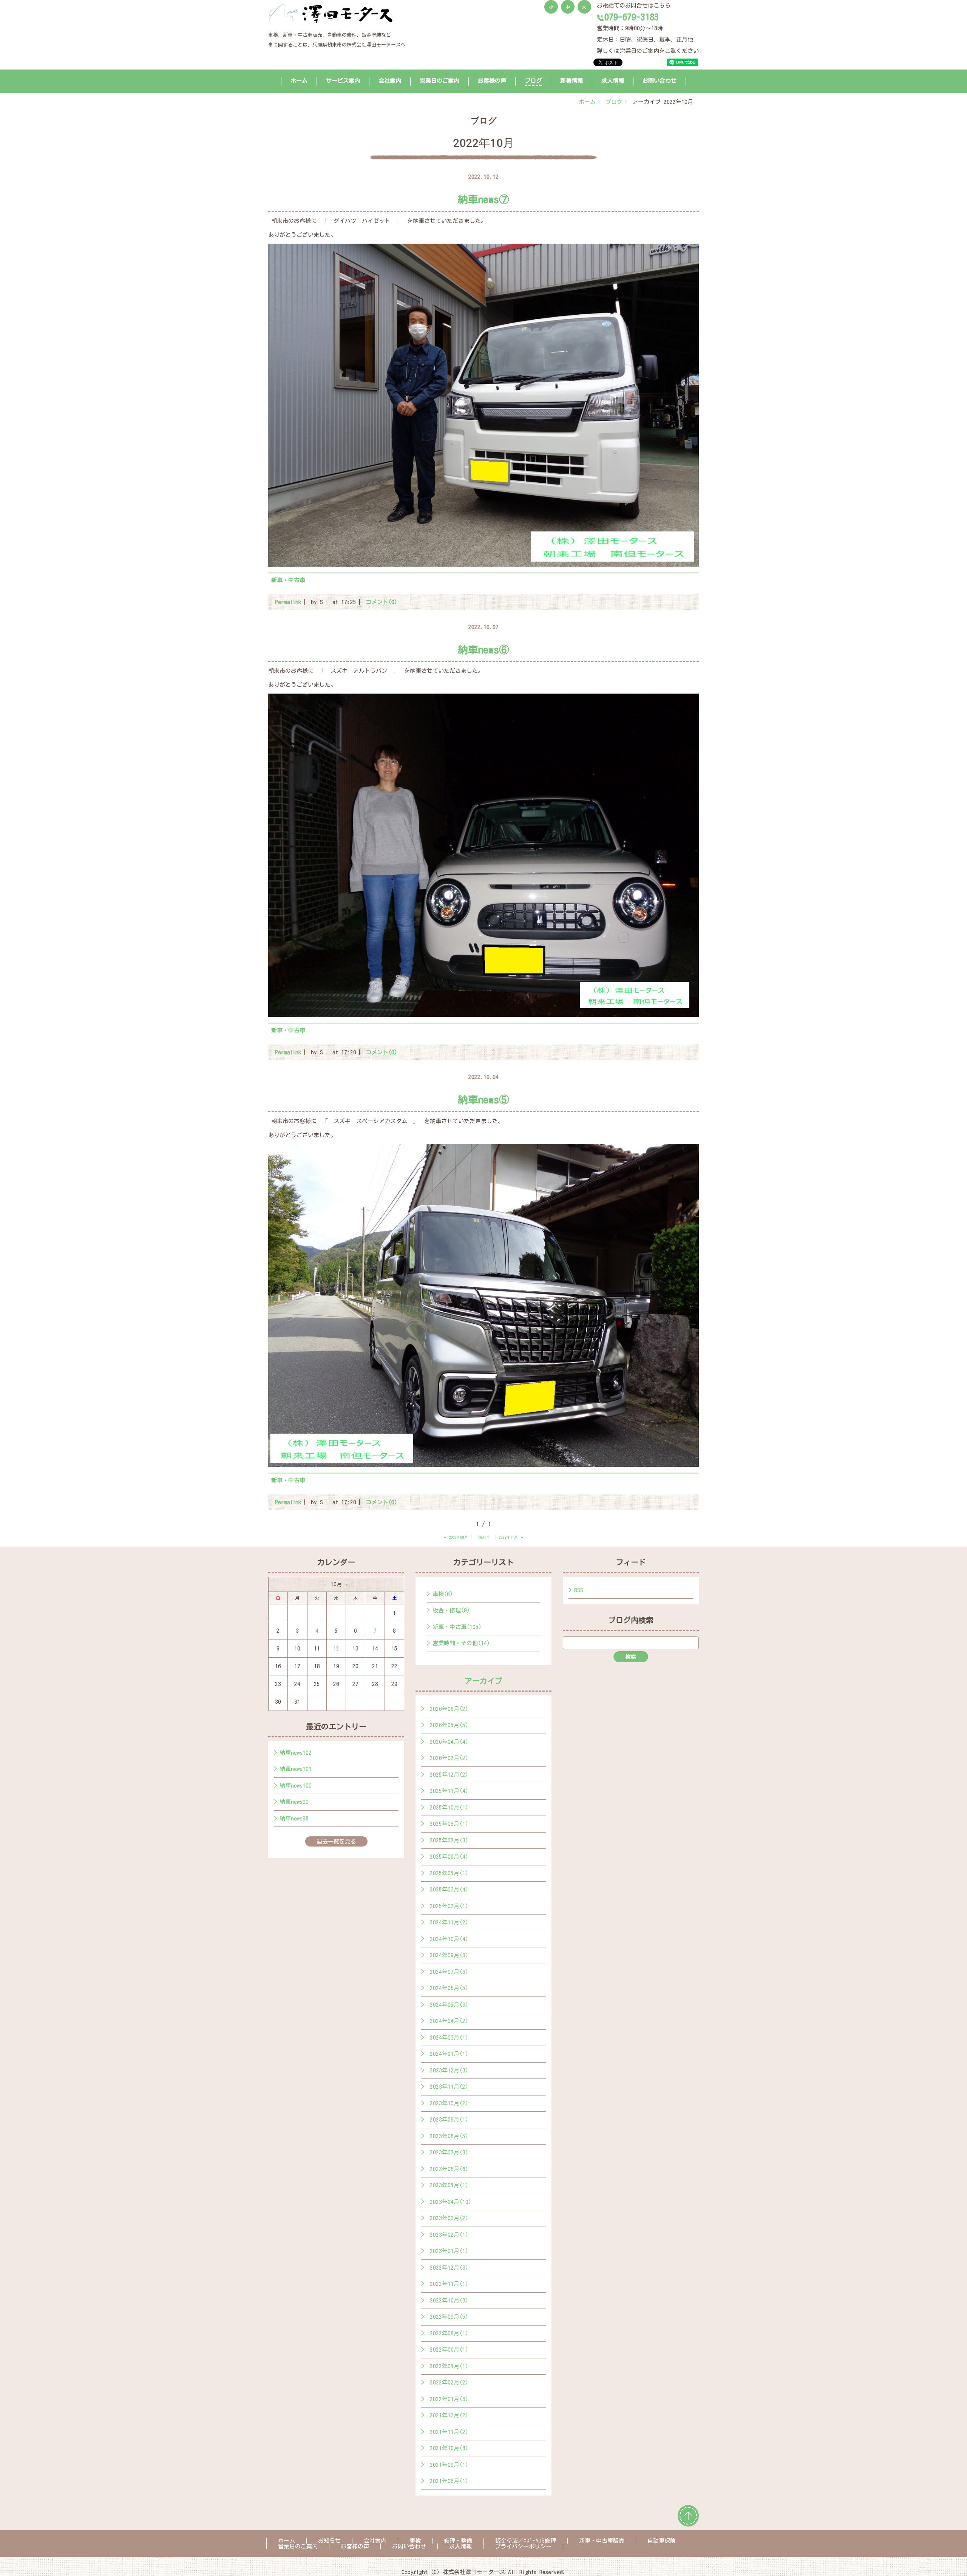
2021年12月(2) (449, 2415)
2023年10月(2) (449, 2103)
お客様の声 (492, 81)
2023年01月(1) (449, 2251)
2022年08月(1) (449, 2333)
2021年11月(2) (449, 2432)
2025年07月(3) (449, 1840)
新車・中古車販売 (602, 2541)
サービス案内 (343, 81)
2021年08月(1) (449, 2481)
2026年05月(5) (449, 1725)
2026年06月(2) (449, 1709)
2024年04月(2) (449, 2021)
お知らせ (329, 2541)
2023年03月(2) (449, 2218)
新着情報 (572, 81)
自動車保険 (662, 2541)
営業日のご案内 (439, 81)
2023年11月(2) (449, 2087)
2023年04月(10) (451, 2202)
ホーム (299, 81)
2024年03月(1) (449, 2037)
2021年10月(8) (449, 2448)
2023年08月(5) (449, 2136)
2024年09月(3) (449, 1955)
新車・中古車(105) (457, 1627)
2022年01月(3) (449, 2399)
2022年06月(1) (449, 2350)
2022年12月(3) (449, 2268)
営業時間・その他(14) (461, 1643)
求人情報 (613, 81)
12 (336, 1648)
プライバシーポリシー (523, 2546)
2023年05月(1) (449, 2185)
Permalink (288, 602)
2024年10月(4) (449, 1939)
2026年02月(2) (449, 1758)
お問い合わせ (660, 81)
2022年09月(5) (449, 2317)
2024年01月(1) (449, 2054)
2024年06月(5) (449, 1988)
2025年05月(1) (449, 1873)
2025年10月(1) (449, 1807)
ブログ (533, 81)
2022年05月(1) (449, 2366)
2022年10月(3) (449, 2300)
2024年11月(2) (449, 1922)
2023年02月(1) (449, 2235)
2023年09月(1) (449, 2119)
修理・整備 (458, 2541)
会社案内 (390, 81)
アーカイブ (483, 1681)
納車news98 (294, 1818)
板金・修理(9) (451, 1610)
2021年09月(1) (449, 2465)
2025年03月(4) (449, 1889)
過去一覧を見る (336, 1841)
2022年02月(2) (449, 2382)
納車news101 (296, 1769)
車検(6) (443, 1594)
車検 (415, 2541)
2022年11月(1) (449, 2284)
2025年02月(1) (449, 1906)
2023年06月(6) (449, 2169)
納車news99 (294, 1802)
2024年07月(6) (449, 1972)
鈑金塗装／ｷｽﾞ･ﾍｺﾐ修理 (526, 2541)
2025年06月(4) (449, 1857)
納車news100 (296, 1786)
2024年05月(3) (449, 2005)
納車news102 (296, 1753)
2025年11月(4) (449, 1791)
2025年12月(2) (449, 1775)
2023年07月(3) (449, 2152)
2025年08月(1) (449, 1824)
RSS (579, 1590)
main (483, 1537)
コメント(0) (382, 602)
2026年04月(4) (449, 1742)
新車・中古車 (288, 580)
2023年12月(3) (449, 2070)
